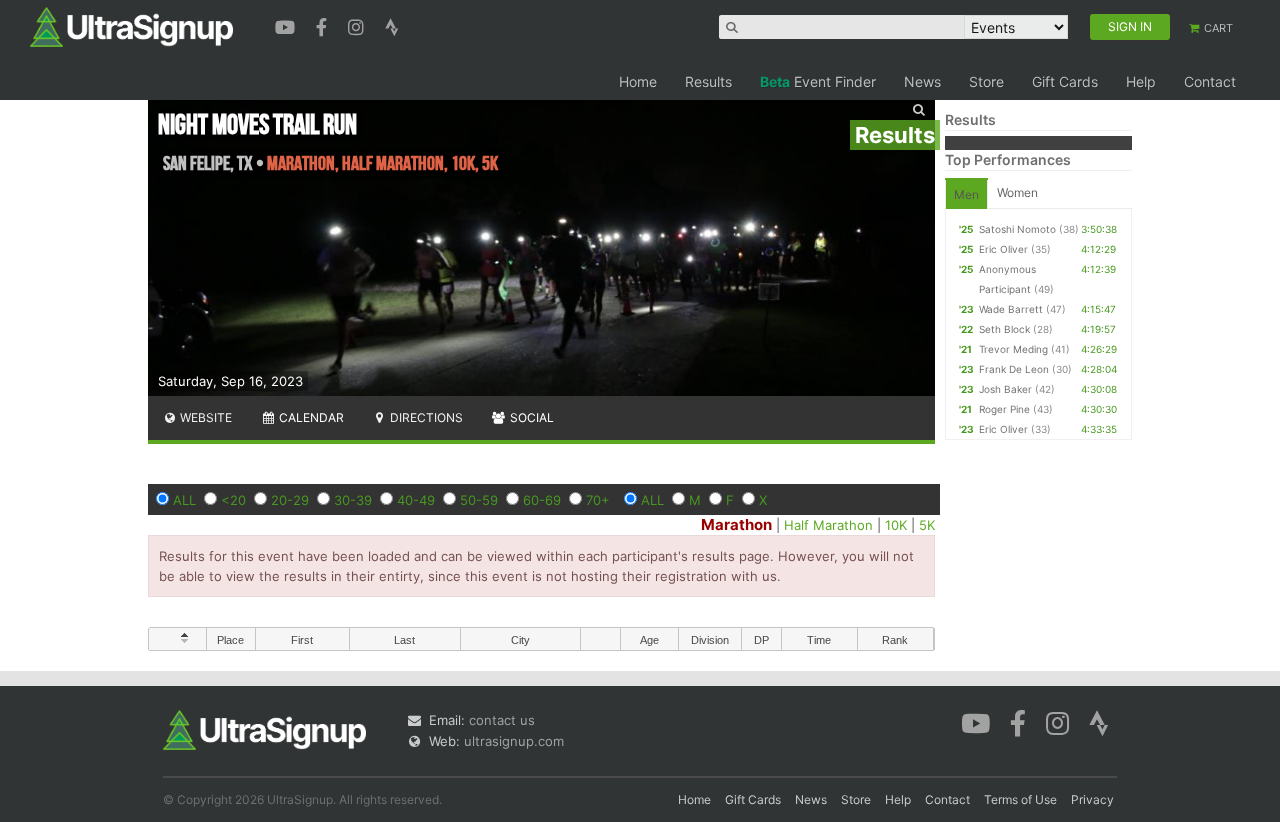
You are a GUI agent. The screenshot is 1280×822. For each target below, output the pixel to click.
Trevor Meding (1013, 349)
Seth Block (1004, 329)
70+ (598, 500)
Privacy (1092, 799)
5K (927, 525)
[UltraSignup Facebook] (324, 25)
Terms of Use (1020, 799)
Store (986, 81)
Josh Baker (1005, 389)
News (922, 81)
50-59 (479, 500)
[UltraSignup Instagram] (358, 25)
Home (638, 81)
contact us (502, 720)
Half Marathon (828, 525)
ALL (184, 500)
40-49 (416, 500)
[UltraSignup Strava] (392, 25)
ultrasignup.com (514, 741)
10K (896, 525)
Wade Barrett (1011, 309)
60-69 (542, 500)
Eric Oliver (1003, 249)
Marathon (736, 524)
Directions (425, 417)
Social (530, 417)
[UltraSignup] (131, 26)
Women (1017, 192)
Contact (1210, 81)
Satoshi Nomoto (1017, 229)
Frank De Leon (1014, 369)
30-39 (353, 500)
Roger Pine (1004, 409)
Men (966, 194)
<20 (233, 500)
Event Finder (818, 81)
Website (204, 417)
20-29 (290, 500)
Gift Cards (1065, 81)
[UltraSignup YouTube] (287, 25)
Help (1141, 81)
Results (708, 81)
